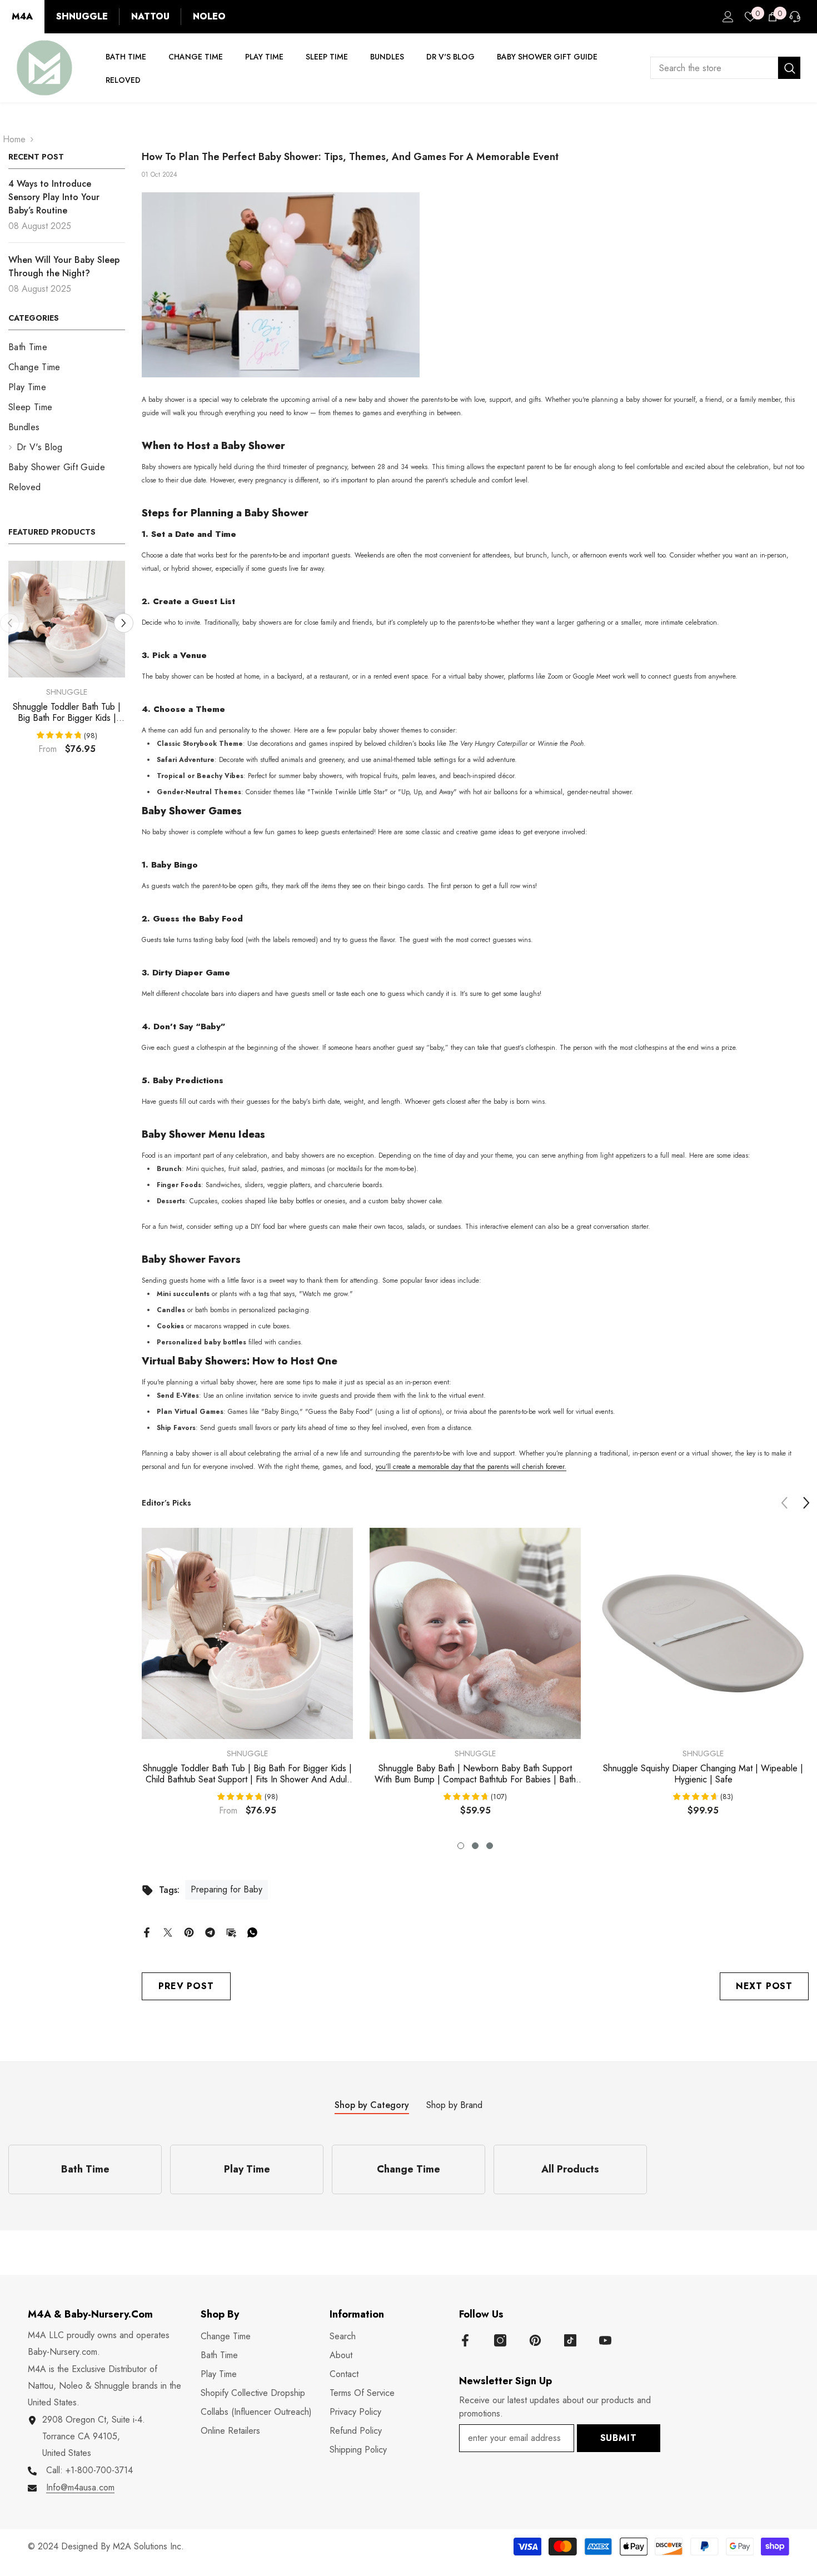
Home (14, 139)
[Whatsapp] (252, 1932)
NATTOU (150, 16)
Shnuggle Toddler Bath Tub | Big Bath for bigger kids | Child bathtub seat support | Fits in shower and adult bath (67, 712)
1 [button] (461, 1846)
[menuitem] (67, 347)
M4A (22, 16)
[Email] (231, 1932)
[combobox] (714, 68)
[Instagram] (500, 2340)
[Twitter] (168, 1932)
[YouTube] (605, 2340)
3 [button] (490, 1846)
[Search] (725, 68)
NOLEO (209, 16)
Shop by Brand (454, 2105)
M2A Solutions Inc (147, 2546)
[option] (67, 662)
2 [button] (475, 1846)
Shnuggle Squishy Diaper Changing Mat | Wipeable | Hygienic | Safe (703, 1774)
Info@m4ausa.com (80, 2487)
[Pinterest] (189, 1932)
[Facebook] (147, 1932)
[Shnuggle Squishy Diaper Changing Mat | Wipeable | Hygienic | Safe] (703, 1633)
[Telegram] (210, 1932)
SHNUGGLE (82, 16)
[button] (124, 623)
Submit (619, 2438)
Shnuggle (67, 692)
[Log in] (728, 17)
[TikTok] (570, 2340)
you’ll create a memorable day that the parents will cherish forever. (471, 1467)
